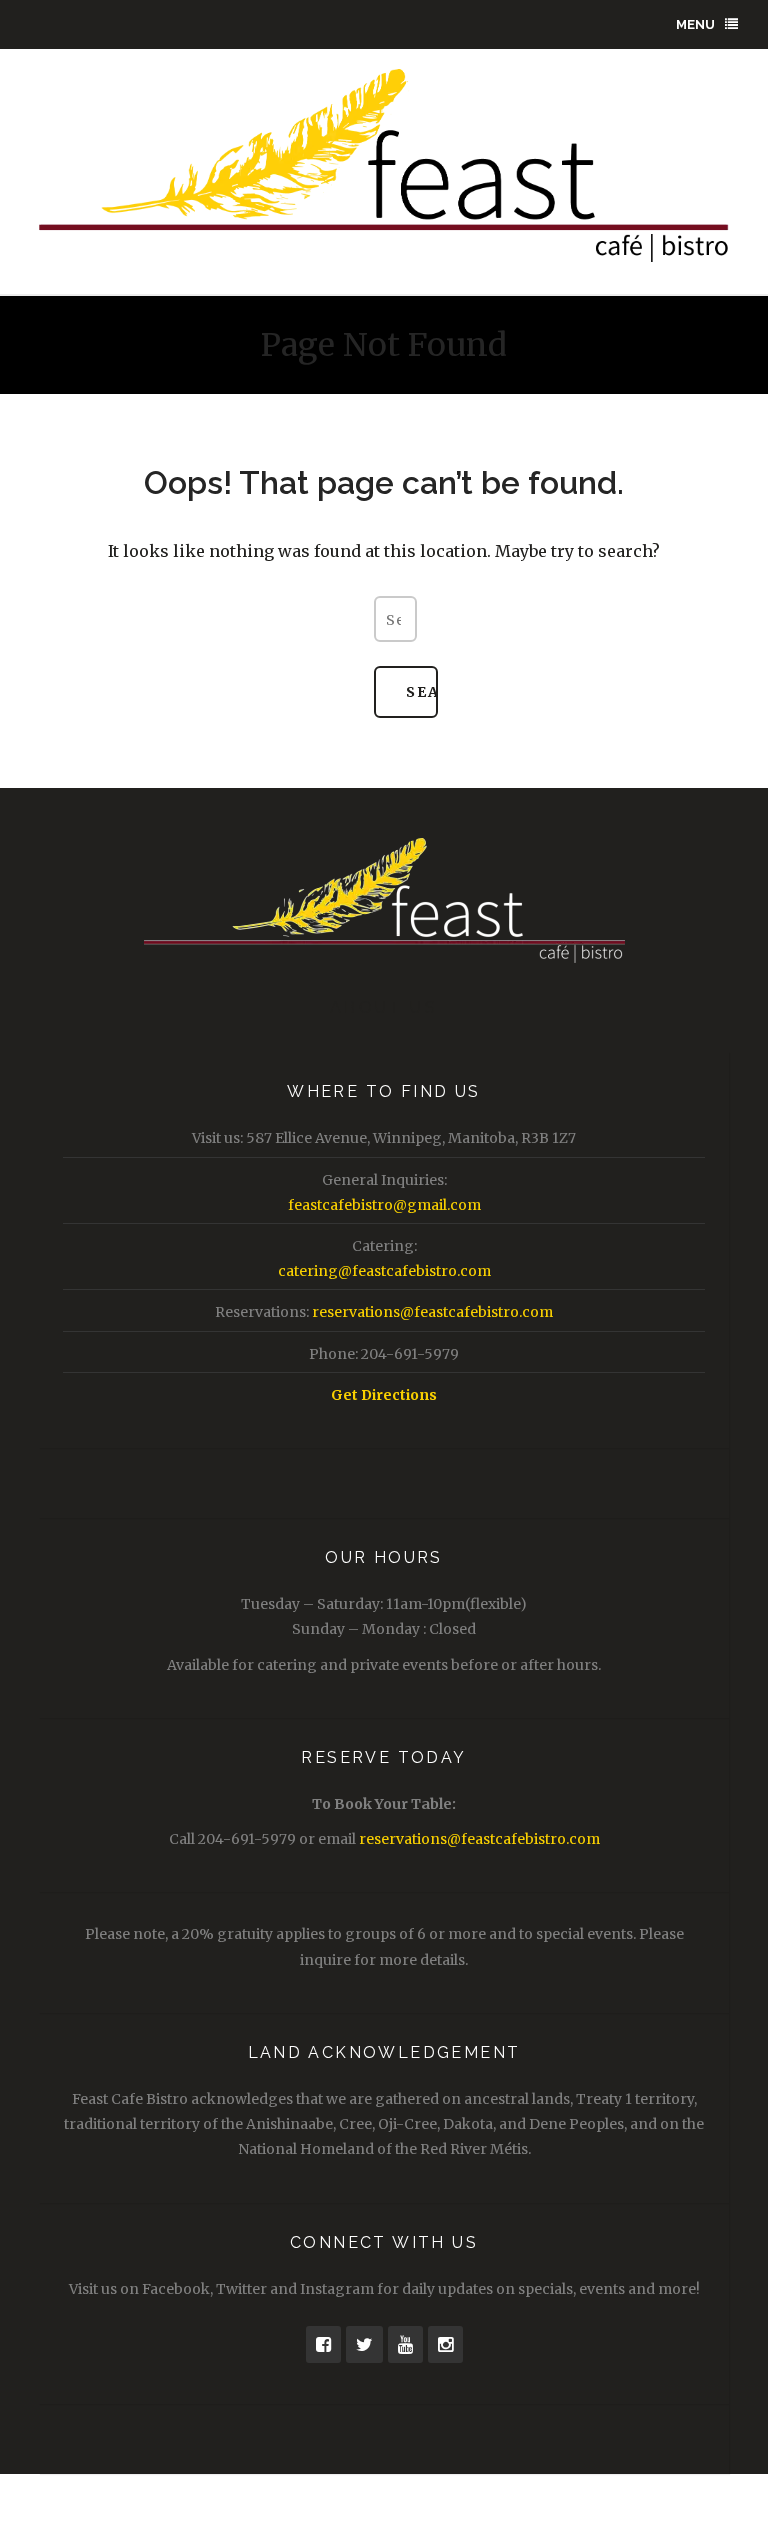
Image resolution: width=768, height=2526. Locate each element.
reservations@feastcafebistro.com (432, 1312)
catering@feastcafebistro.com (384, 1271)
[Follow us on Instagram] (445, 2344)
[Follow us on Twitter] (364, 2344)
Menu (695, 24)
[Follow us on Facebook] (323, 2344)
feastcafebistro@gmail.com (384, 1205)
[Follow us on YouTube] (405, 2344)
